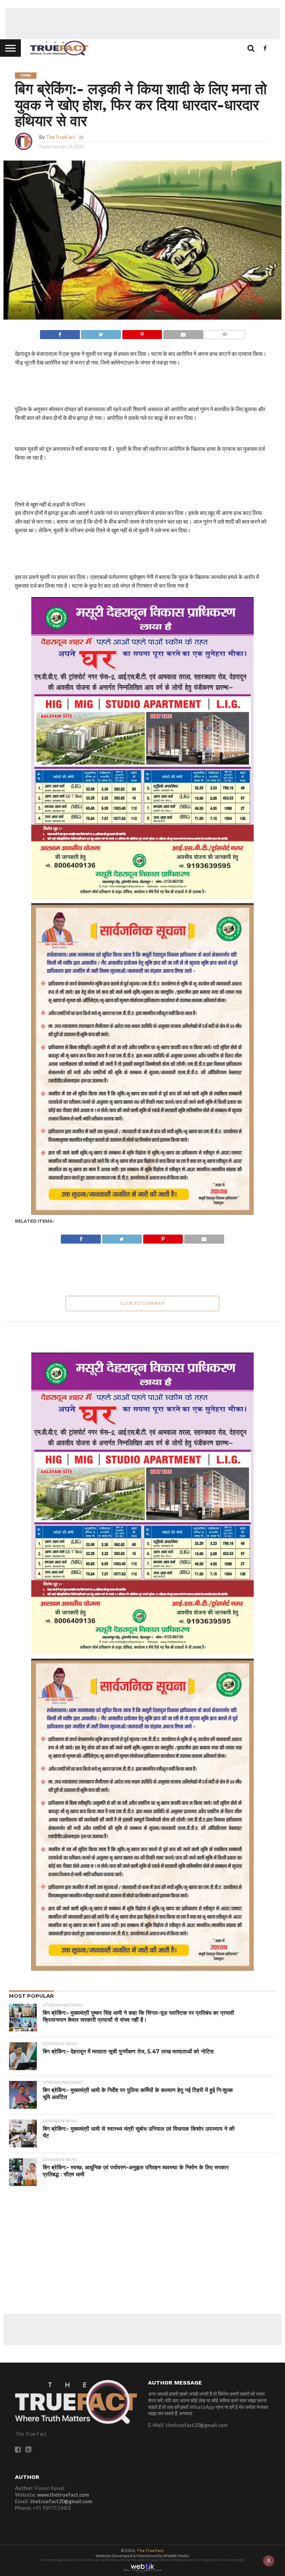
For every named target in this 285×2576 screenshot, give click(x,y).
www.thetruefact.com (63, 2495)
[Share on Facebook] (60, 333)
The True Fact (150, 2550)
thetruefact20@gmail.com (61, 2501)
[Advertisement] (142, 24)
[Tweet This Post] (101, 333)
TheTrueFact (61, 137)
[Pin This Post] (142, 333)
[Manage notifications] (269, 2561)
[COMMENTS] (225, 333)
